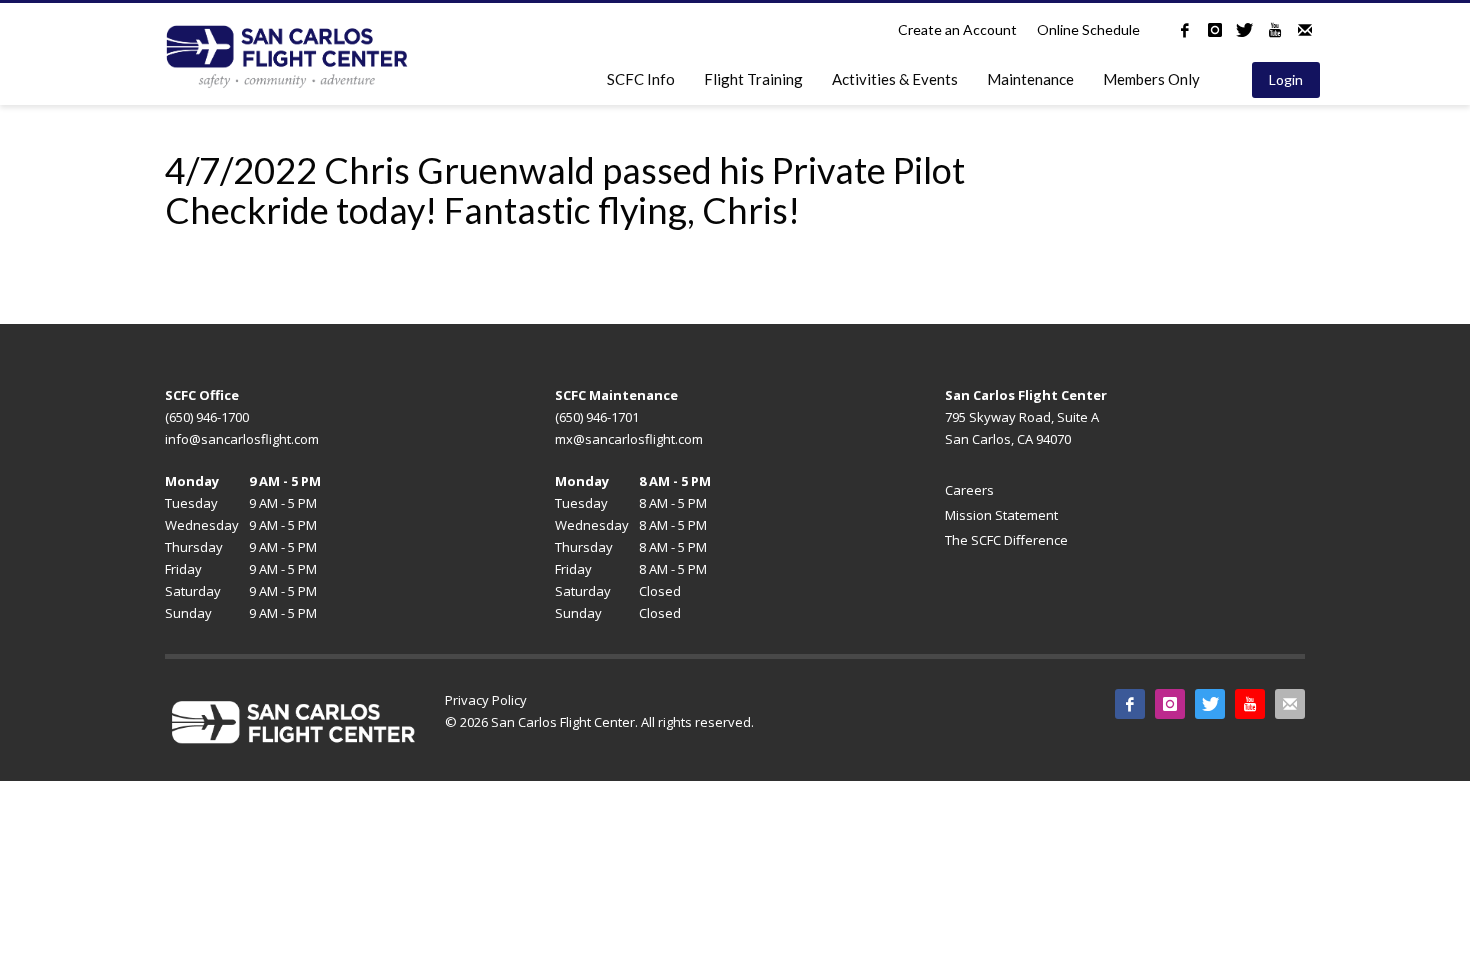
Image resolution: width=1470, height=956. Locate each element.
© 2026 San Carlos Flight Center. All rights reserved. (599, 722)
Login (1286, 79)
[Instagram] (1215, 30)
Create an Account (957, 29)
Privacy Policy (486, 700)
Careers (969, 490)
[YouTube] (1275, 30)
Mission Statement (1001, 515)
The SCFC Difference (1006, 540)
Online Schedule (1088, 29)
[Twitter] (1245, 30)
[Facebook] (1185, 30)
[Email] (1305, 30)
